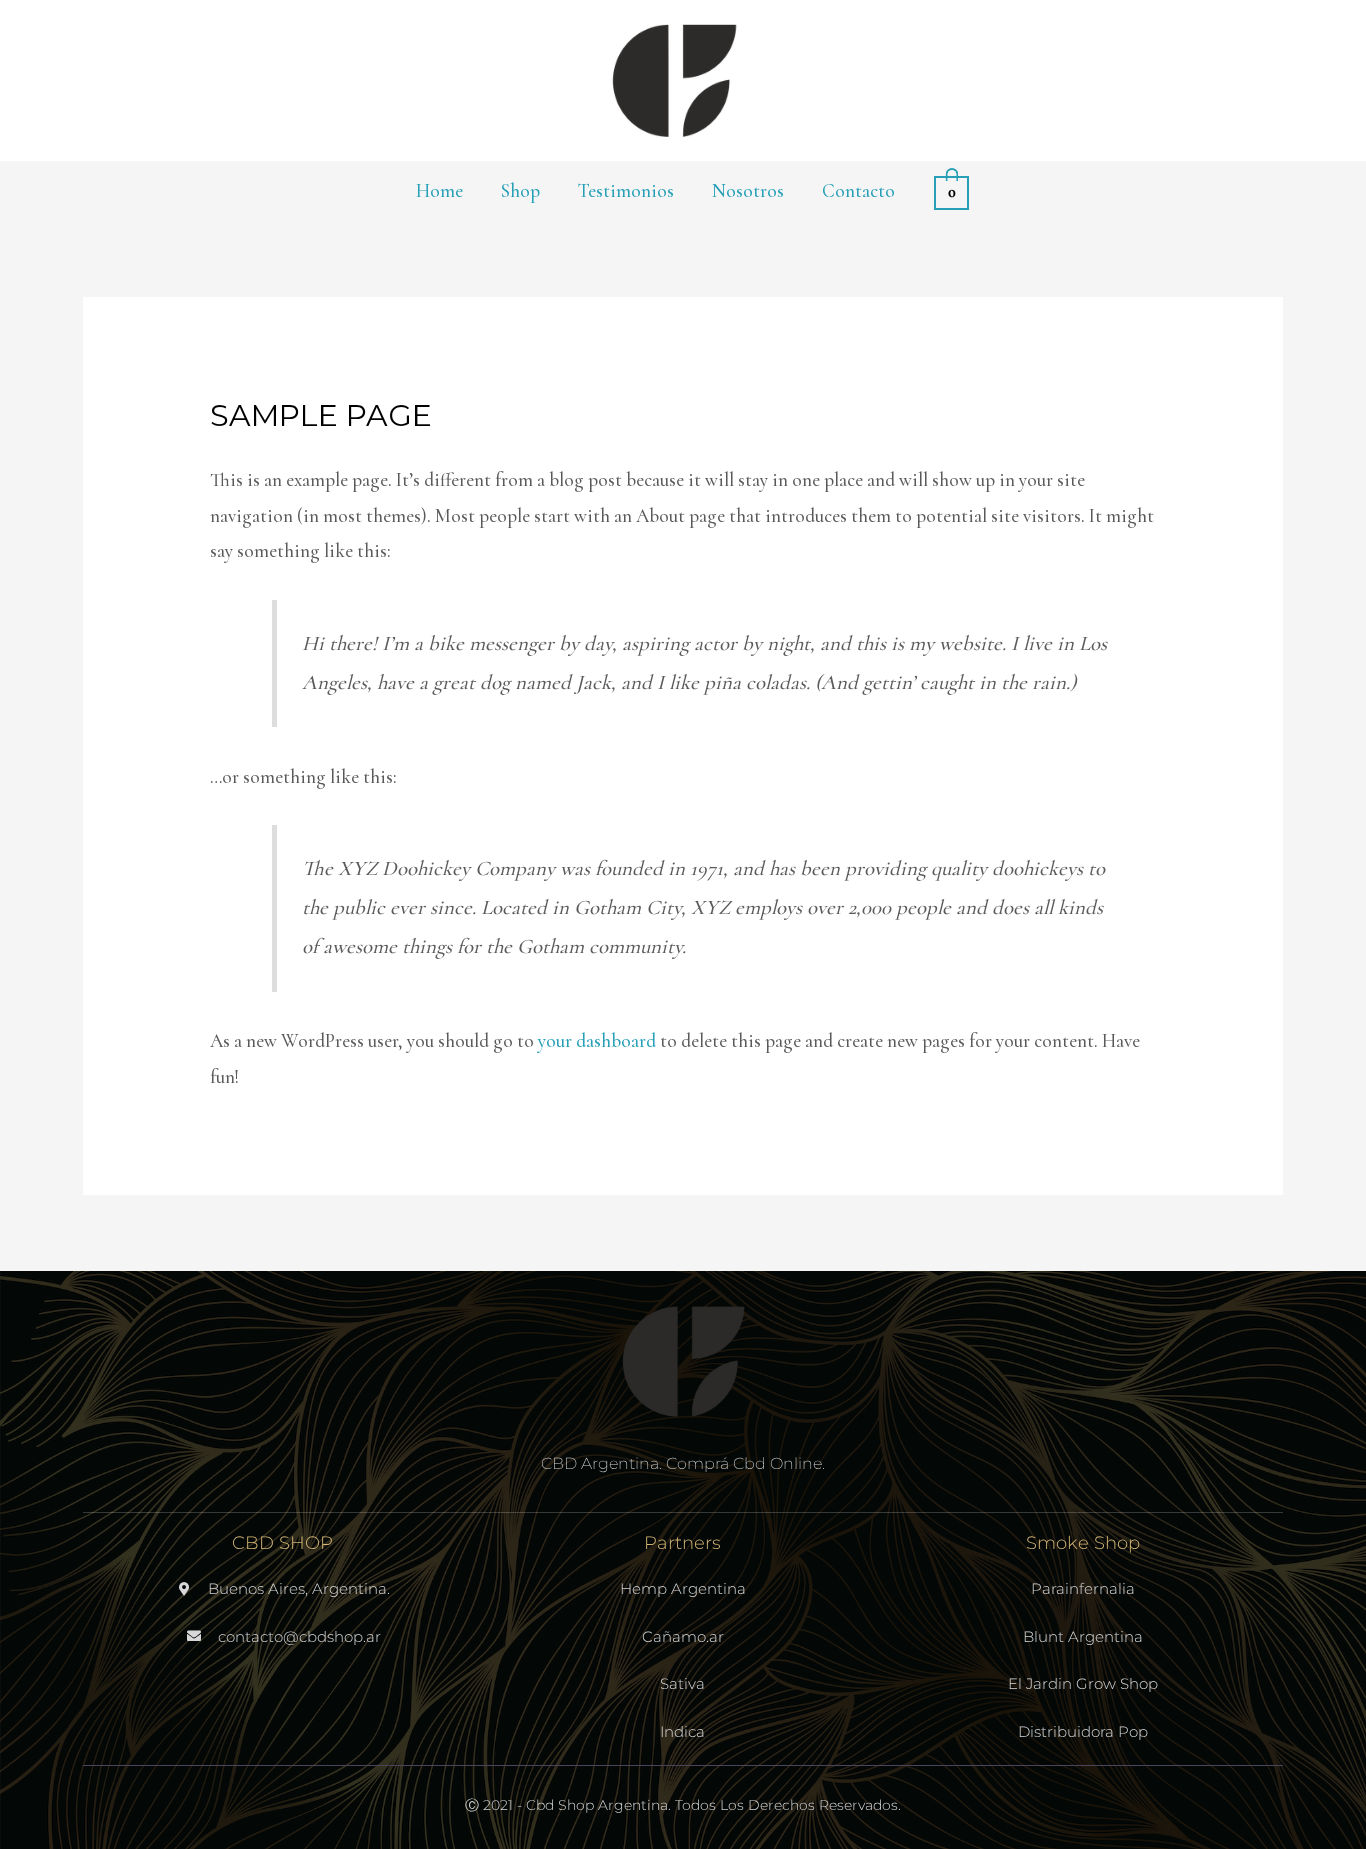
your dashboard (597, 1040)
